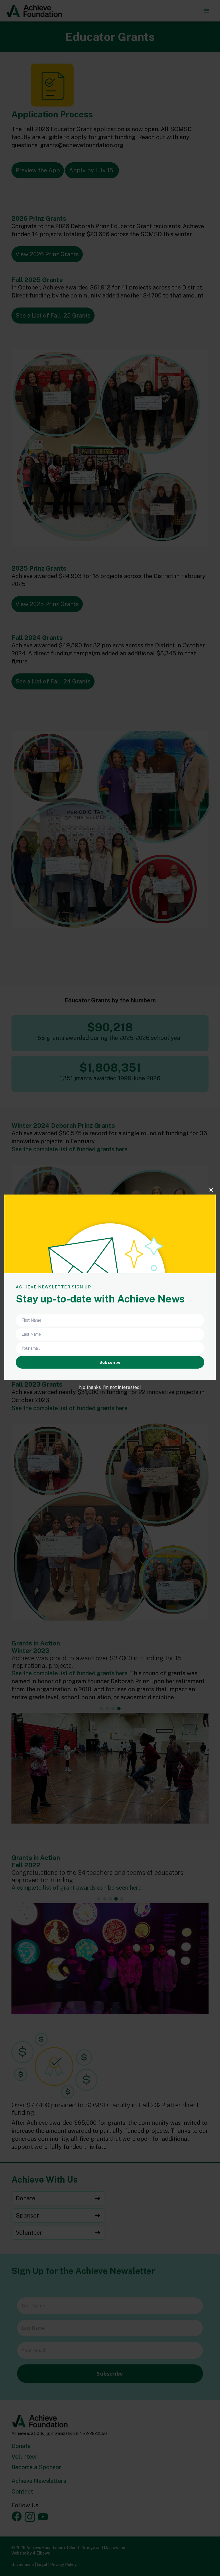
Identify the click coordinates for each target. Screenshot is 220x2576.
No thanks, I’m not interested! (110, 1387)
